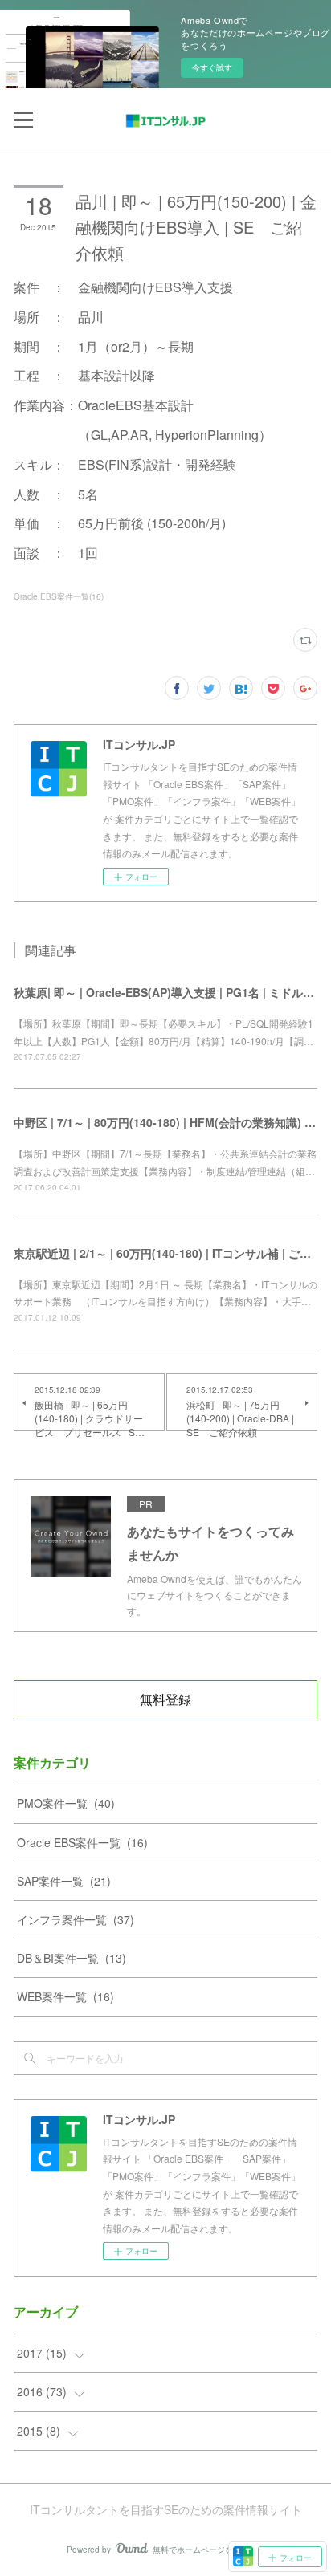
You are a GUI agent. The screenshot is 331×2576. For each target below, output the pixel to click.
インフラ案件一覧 (76, 1919)
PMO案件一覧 (66, 1803)
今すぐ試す (212, 67)
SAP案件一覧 (64, 1881)
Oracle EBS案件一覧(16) (59, 596)
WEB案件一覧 (65, 1996)
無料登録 (165, 1699)
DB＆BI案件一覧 (72, 1958)
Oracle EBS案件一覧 (82, 1842)
